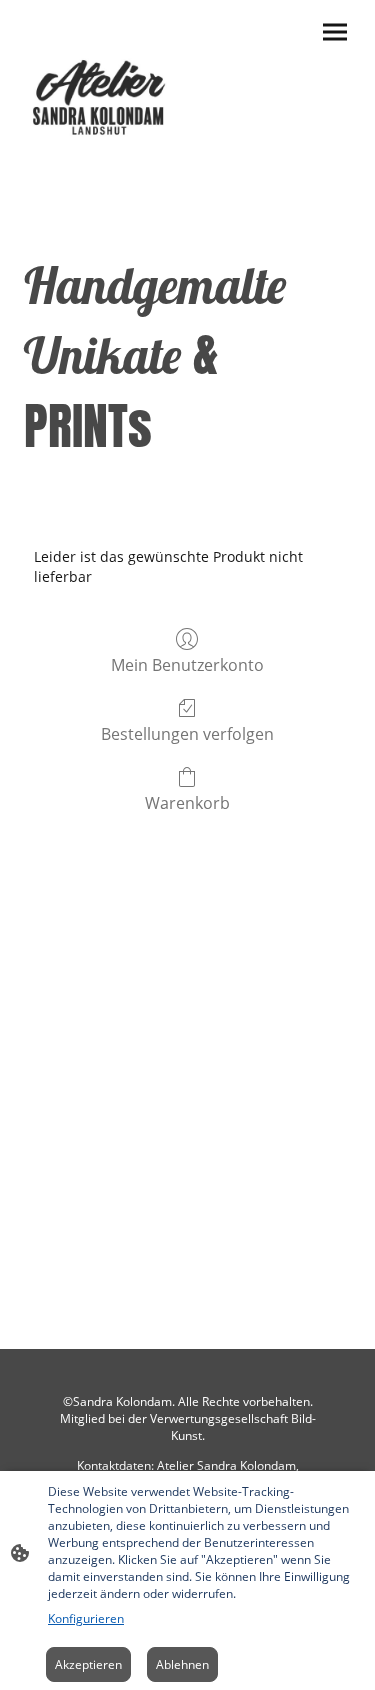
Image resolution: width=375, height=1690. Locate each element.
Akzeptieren (88, 1664)
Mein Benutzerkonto (187, 664)
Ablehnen (182, 1664)
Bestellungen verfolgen (187, 733)
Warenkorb (187, 802)
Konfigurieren (86, 1618)
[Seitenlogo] (102, 94)
